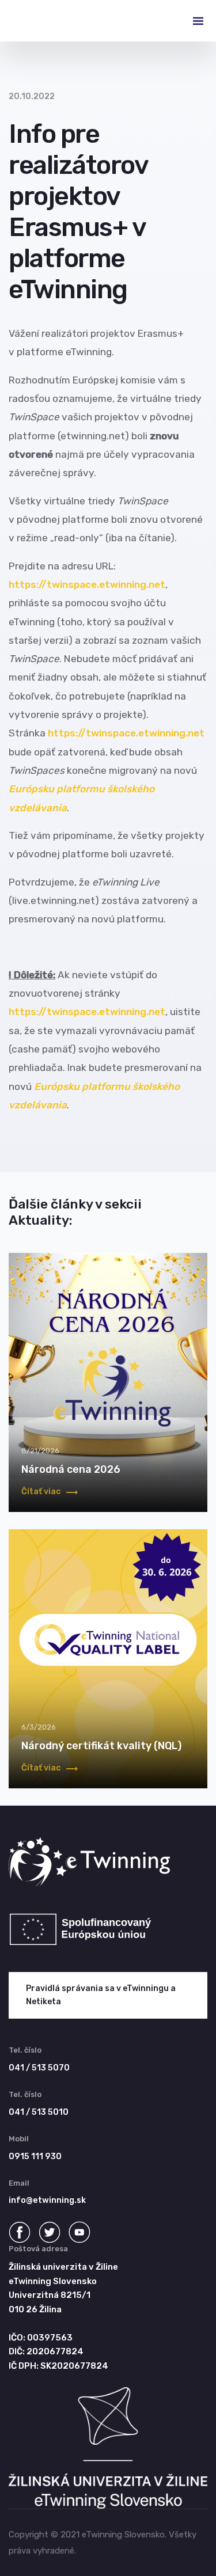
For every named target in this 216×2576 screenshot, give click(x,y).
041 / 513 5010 (39, 2112)
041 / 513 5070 (39, 2068)
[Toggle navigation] (189, 21)
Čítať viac (42, 1492)
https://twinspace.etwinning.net (87, 584)
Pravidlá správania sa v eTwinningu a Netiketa (101, 1995)
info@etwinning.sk (47, 2200)
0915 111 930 (35, 2157)
